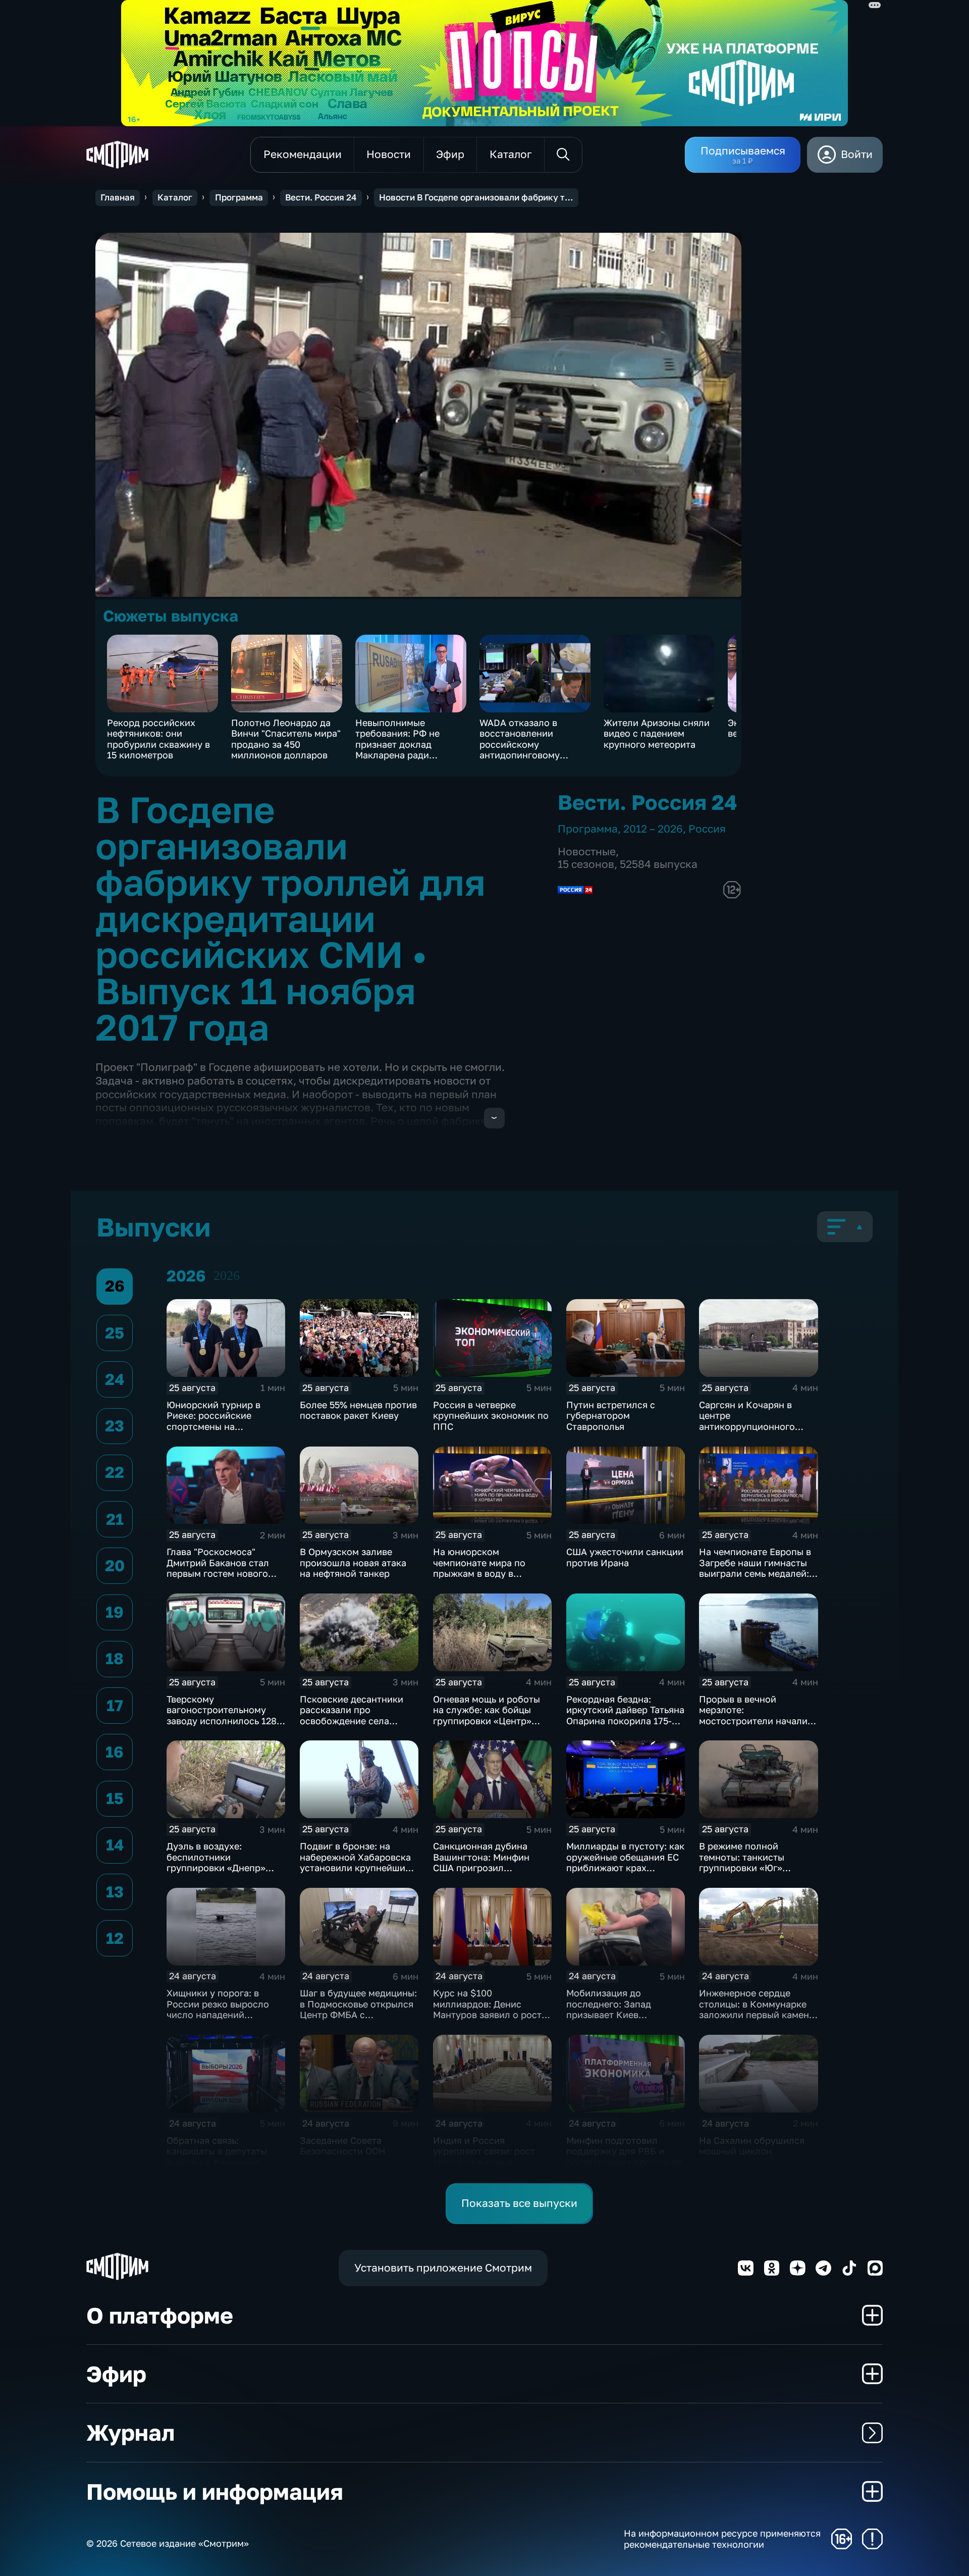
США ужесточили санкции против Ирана (625, 1557)
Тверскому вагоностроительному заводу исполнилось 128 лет (222, 1715)
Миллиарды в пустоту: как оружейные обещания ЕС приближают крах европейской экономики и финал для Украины (626, 1868)
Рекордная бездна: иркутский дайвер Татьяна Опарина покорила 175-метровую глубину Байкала (625, 1721)
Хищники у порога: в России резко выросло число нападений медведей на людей (218, 2009)
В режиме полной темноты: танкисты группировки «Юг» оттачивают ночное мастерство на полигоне (754, 1868)
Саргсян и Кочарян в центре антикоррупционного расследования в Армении (758, 1421)
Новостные (587, 852)
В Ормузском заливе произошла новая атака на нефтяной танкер (353, 1562)
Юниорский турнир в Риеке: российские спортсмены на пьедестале (213, 1421)
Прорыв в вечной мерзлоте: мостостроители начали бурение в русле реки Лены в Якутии (753, 1721)
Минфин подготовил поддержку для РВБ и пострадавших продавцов (624, 2151)
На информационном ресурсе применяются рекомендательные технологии (722, 2539)
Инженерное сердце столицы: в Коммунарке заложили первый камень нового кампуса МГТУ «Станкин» (756, 2015)
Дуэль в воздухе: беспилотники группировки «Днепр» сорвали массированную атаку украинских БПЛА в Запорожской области (224, 1873)
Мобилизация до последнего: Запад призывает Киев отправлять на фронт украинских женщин (613, 2015)
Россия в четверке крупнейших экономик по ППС (491, 1415)
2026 (227, 1276)
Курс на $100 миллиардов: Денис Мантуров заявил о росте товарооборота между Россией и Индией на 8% (490, 2015)
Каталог (175, 197)
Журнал (130, 2432)
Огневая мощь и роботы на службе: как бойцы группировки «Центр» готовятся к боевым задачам (487, 1721)
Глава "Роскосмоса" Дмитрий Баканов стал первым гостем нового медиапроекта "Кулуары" (223, 1568)
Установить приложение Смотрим (443, 2268)
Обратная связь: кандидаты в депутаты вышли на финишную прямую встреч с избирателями (217, 2162)
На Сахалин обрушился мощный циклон (752, 2146)
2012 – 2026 (653, 829)
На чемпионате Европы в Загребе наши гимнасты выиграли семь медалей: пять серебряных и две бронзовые (755, 1573)
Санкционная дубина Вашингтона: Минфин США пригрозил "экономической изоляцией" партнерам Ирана (484, 1873)
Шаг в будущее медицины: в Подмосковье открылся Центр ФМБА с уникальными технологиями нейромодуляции (358, 2020)
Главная (118, 197)
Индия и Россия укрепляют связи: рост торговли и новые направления (484, 2157)
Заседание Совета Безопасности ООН (343, 2146)
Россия (707, 829)
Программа (239, 197)
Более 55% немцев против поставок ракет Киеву (358, 1410)
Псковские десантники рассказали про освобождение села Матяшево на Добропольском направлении (352, 1726)
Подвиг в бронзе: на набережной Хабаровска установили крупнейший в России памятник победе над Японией (359, 1868)
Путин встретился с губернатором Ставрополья (611, 1415)
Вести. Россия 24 (321, 197)
